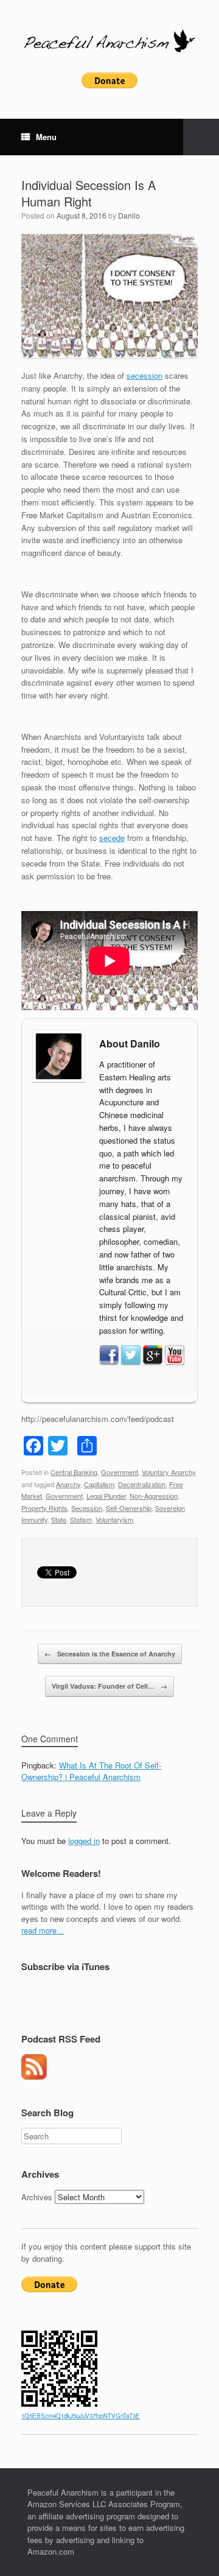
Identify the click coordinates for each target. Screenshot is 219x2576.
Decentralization (142, 1484)
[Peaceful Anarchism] (109, 41)
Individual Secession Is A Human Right (89, 193)
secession (144, 375)
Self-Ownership (129, 1508)
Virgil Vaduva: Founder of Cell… (109, 1686)
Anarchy (68, 1484)
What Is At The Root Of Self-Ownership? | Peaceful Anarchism (91, 1771)
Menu (46, 137)
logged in (84, 1841)
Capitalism (99, 1484)
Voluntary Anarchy (169, 1472)
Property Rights (44, 1508)
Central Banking (74, 1472)
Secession (87, 1508)
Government (120, 1472)
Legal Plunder (106, 1496)
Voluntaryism (114, 1519)
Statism (81, 1519)
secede (112, 838)
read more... (43, 1930)
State (59, 1519)
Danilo (129, 215)
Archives (37, 2197)
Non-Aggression (154, 1496)
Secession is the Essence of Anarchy (110, 1654)
